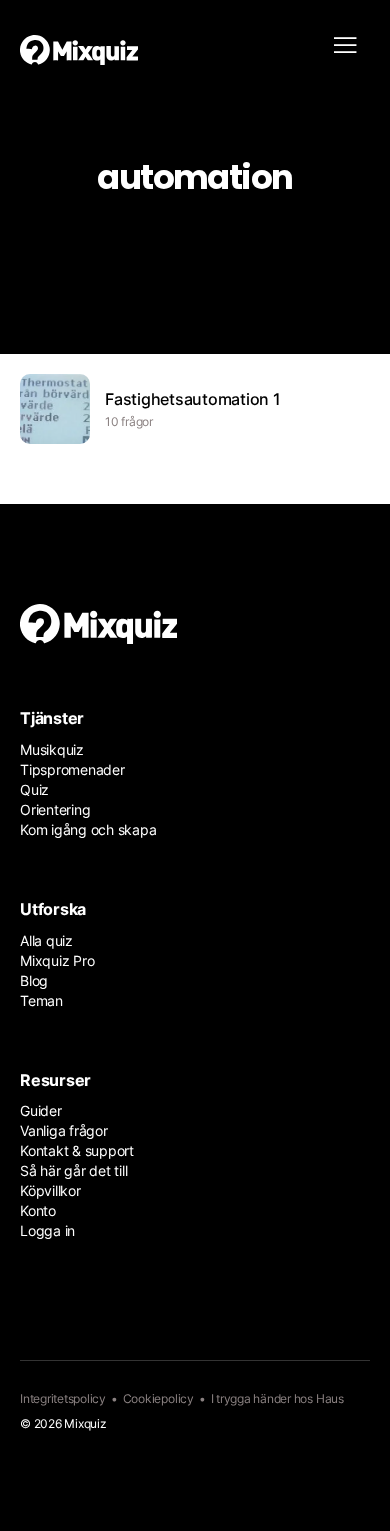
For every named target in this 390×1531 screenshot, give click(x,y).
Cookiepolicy (158, 1398)
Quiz (34, 789)
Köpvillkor (50, 1190)
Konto (38, 1210)
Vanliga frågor (64, 1130)
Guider (41, 1110)
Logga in (47, 1230)
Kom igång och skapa (88, 829)
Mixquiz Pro (57, 960)
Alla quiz (46, 940)
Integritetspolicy (63, 1398)
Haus (330, 1398)
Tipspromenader (72, 769)
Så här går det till (73, 1170)
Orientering (55, 809)
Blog (34, 980)
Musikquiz (52, 749)
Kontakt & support (77, 1150)
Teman (41, 1000)
